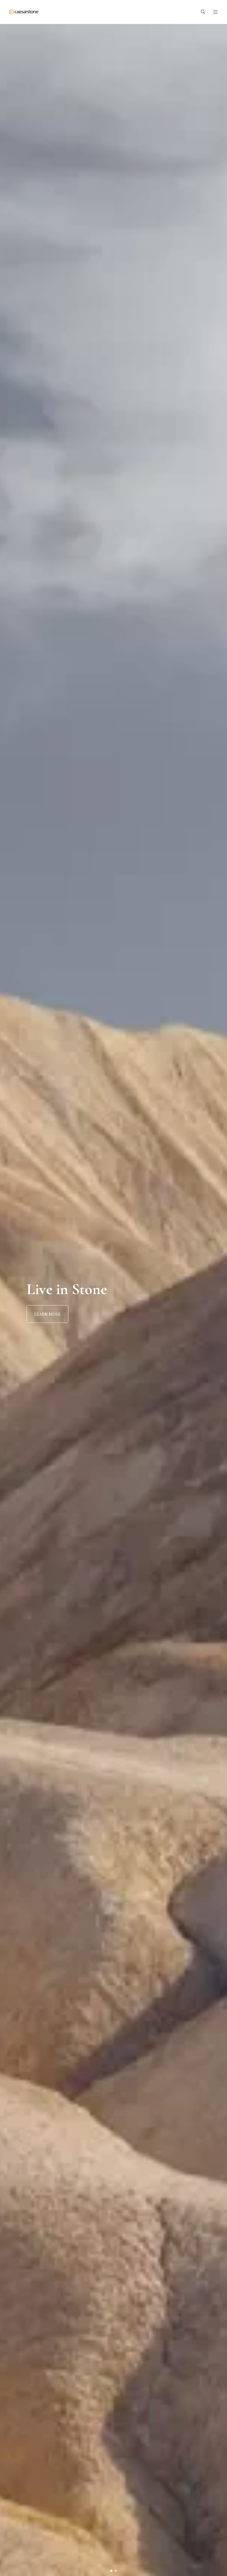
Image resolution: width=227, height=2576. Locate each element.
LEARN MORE (47, 1314)
